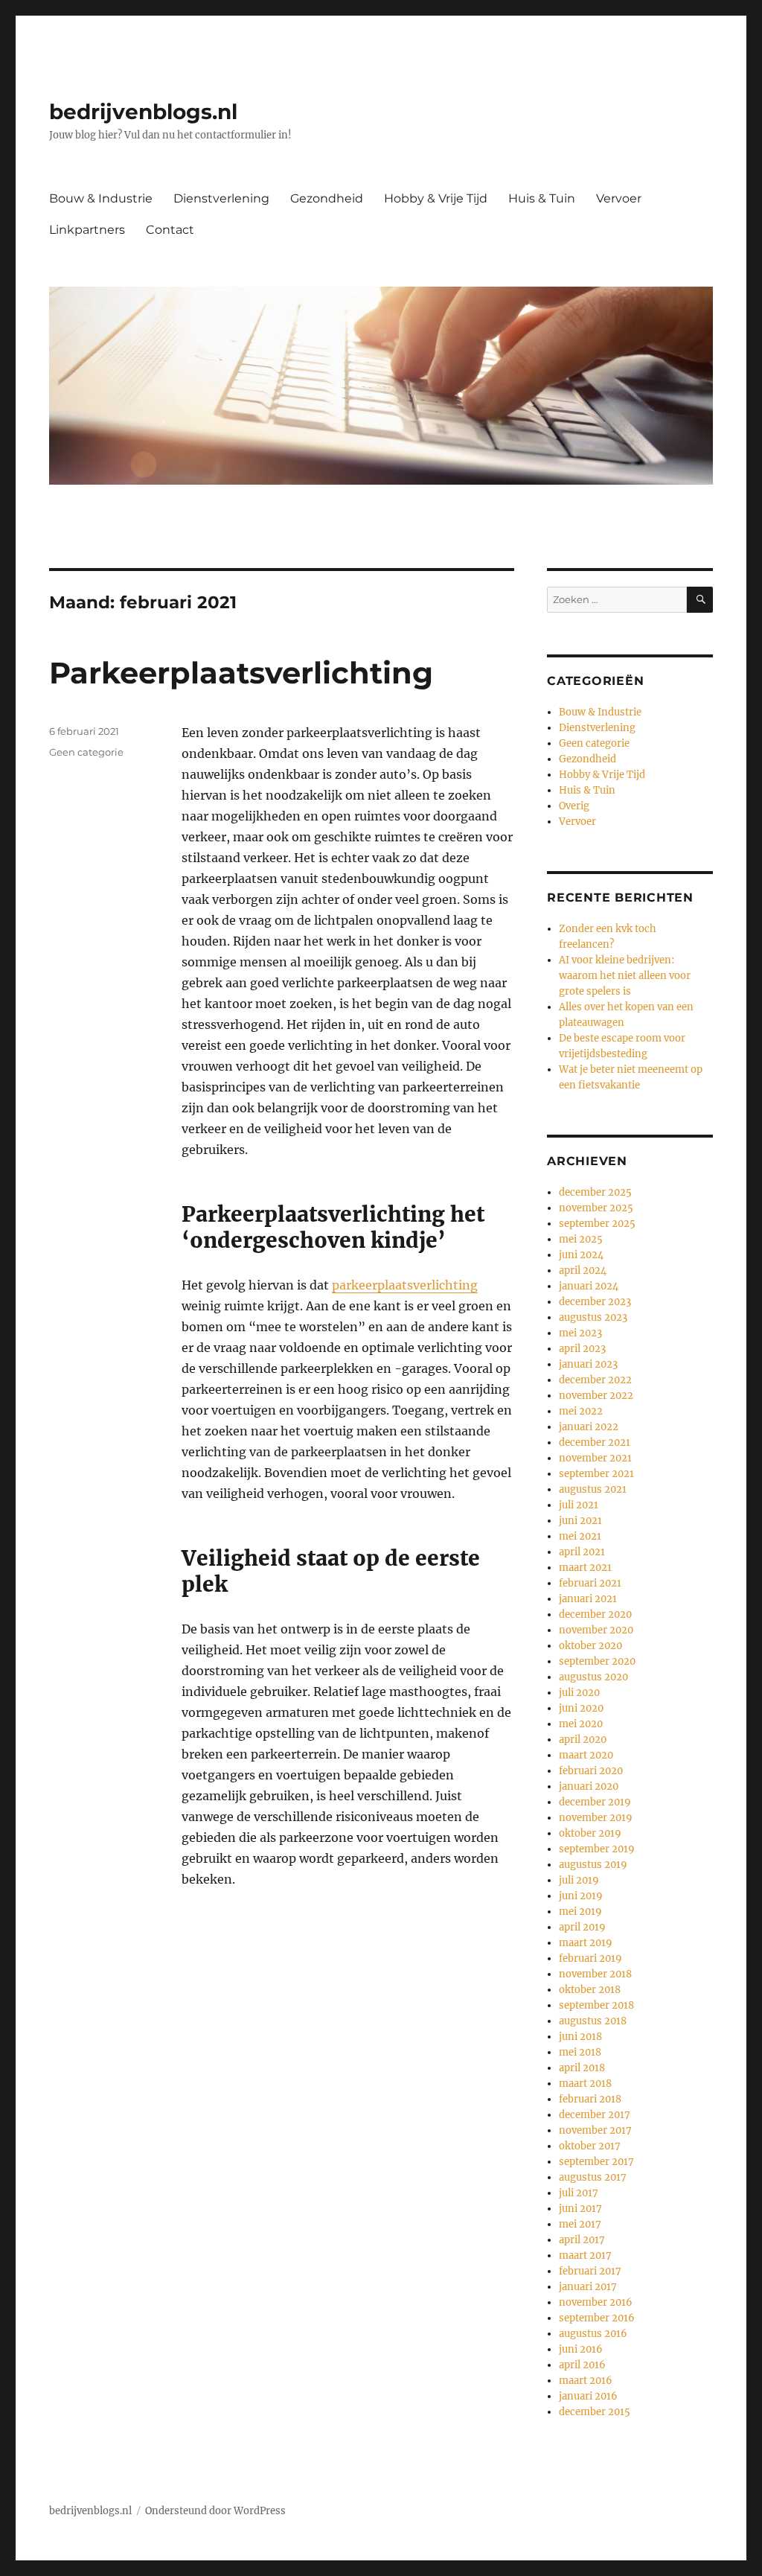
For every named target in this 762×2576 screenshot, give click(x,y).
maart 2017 (585, 2255)
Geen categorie (86, 752)
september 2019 (597, 1849)
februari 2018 (590, 2099)
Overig (574, 806)
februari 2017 (590, 2271)
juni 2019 (581, 1896)
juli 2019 (579, 1880)
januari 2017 (588, 2287)
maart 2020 (586, 1755)
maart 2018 (585, 2084)
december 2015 (595, 2412)
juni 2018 (580, 2037)
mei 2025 (581, 1239)
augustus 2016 (593, 2334)
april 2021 (582, 1552)
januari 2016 (588, 2396)
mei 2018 (580, 2052)
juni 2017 (580, 2209)
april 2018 (582, 2068)
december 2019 (595, 1802)
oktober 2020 (590, 1646)
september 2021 (596, 1474)
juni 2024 (581, 1255)
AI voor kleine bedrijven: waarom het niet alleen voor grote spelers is (625, 976)
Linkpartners (87, 230)
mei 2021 (580, 1536)
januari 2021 (588, 1599)
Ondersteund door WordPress (215, 2511)
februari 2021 (590, 1583)
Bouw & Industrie (101, 198)
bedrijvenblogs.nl (143, 112)
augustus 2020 (593, 1677)
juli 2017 (579, 2193)
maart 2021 (585, 1568)
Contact (170, 230)
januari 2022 (589, 1427)
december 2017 (595, 2115)
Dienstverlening (221, 198)
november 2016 (596, 2302)
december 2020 (595, 1614)
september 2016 (597, 2318)
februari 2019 (590, 1958)
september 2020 (597, 1661)
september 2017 (596, 2162)
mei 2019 (580, 1912)
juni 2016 (581, 2349)
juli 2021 (579, 1505)
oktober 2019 (590, 1833)
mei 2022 (581, 1411)
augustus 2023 (593, 1317)
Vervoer (619, 198)
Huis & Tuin (542, 198)
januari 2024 (589, 1286)
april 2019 (582, 1927)
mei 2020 (581, 1724)
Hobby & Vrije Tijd (436, 198)
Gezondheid (327, 198)
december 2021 (595, 1442)
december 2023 (595, 1302)
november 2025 (596, 1208)
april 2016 (582, 2365)
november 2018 (595, 1974)
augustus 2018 (593, 2021)
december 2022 (595, 1380)
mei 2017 (580, 2224)
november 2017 (595, 2130)
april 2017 (582, 2240)
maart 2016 (586, 2381)
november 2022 (596, 1396)
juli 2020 (579, 1693)
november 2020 (596, 1630)
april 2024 (583, 1271)
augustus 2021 (593, 1489)
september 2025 (597, 1224)
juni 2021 (580, 1521)
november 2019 (596, 1818)
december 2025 (595, 1192)
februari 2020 (591, 1771)
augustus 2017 (593, 2177)
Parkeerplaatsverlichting (241, 673)
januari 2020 (589, 1786)
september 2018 (596, 2005)
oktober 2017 (590, 2146)
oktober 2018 (590, 1990)
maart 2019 (586, 1943)
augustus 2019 (593, 1865)
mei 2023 (580, 1333)
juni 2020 (581, 1708)
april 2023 (582, 1349)
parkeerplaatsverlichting (405, 1285)
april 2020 (583, 1740)
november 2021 (595, 1458)
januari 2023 (588, 1364)
